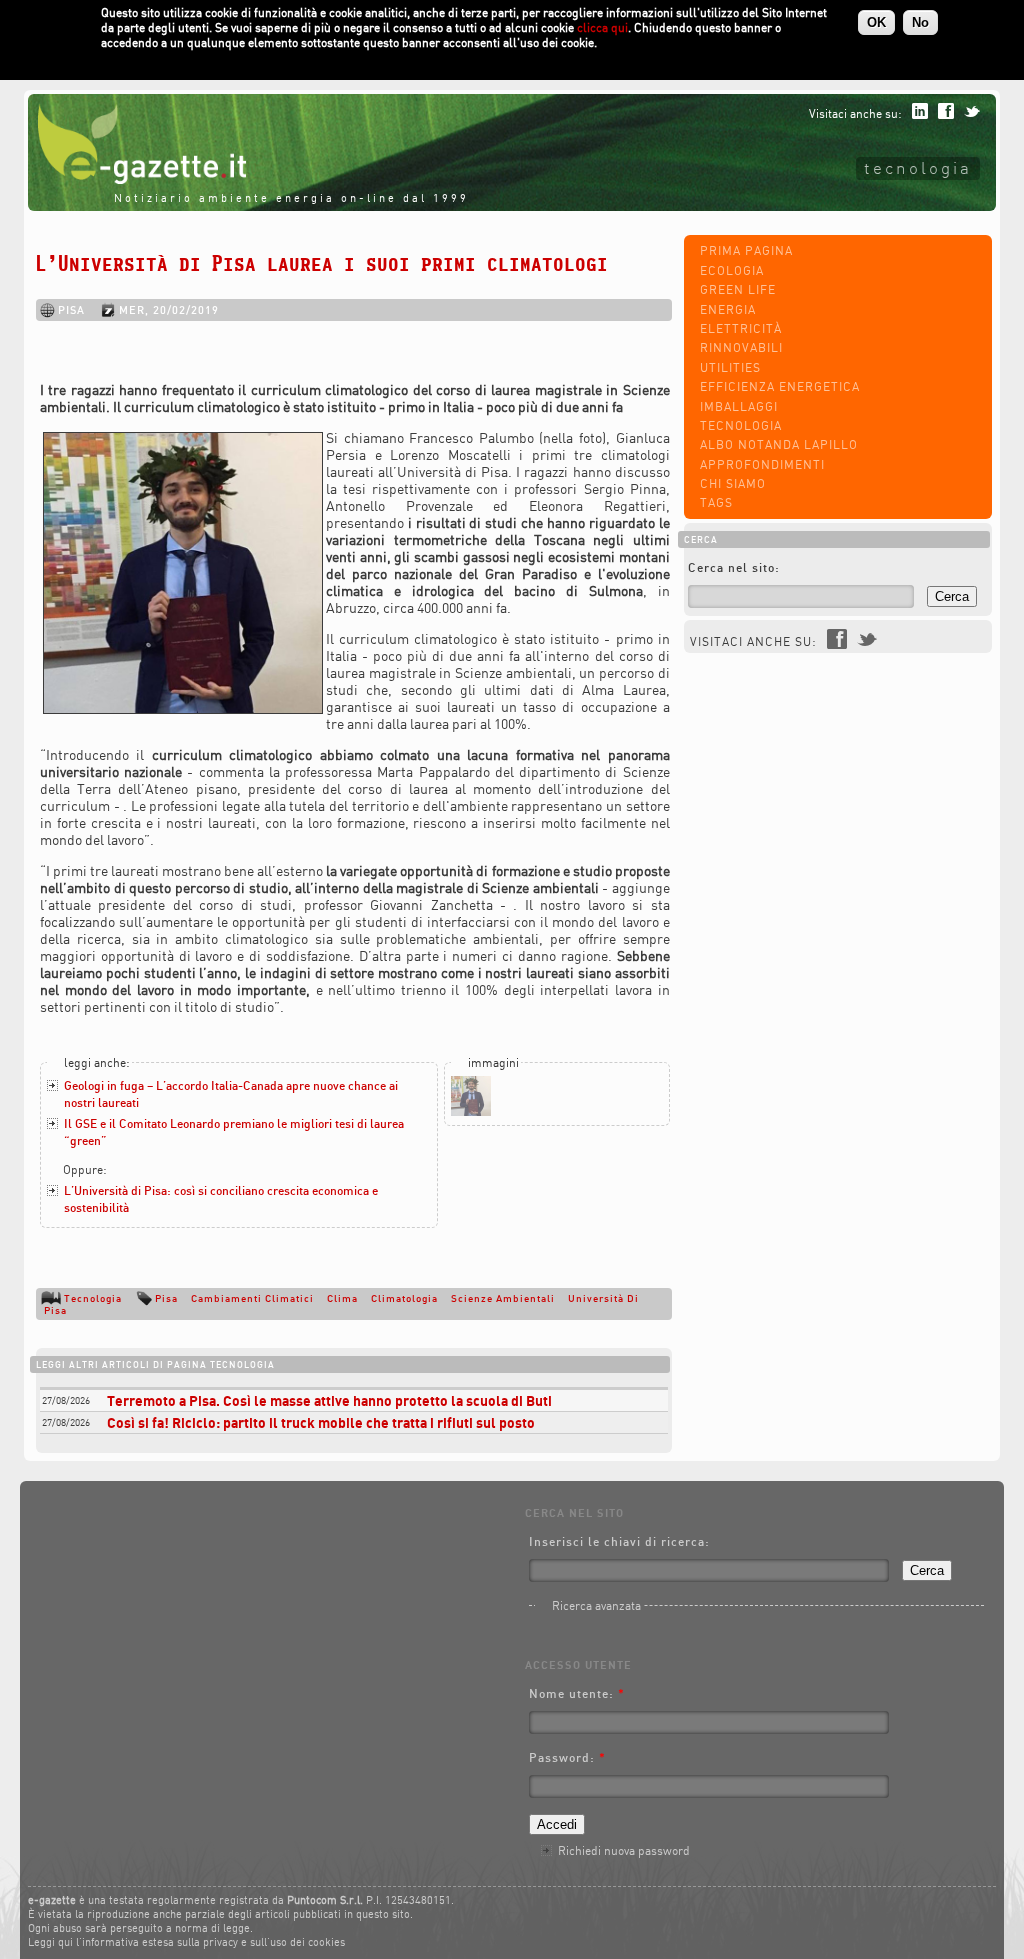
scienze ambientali (503, 1298)
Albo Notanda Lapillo (779, 444)
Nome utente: (577, 1693)
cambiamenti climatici (252, 1298)
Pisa (166, 1298)
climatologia (404, 1298)
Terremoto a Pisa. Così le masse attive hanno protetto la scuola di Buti (329, 1400)
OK (876, 22)
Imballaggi (739, 406)
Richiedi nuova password (624, 1850)
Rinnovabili (741, 347)
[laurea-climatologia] (471, 1111)
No (920, 22)
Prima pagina (746, 250)
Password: (567, 1757)
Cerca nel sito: (734, 567)
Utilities (730, 367)
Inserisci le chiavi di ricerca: (619, 1541)
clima (342, 1298)
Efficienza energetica (780, 386)
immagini (493, 1062)
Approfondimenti (762, 464)
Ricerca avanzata (596, 1605)
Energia (728, 309)
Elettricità (741, 328)
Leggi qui (50, 1942)
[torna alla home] (137, 179)
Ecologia (732, 270)
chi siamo (733, 483)
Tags (716, 502)
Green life (738, 289)
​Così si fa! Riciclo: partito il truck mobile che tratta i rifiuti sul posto (321, 1422)
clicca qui (602, 27)
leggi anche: (97, 1062)
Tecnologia (918, 167)
